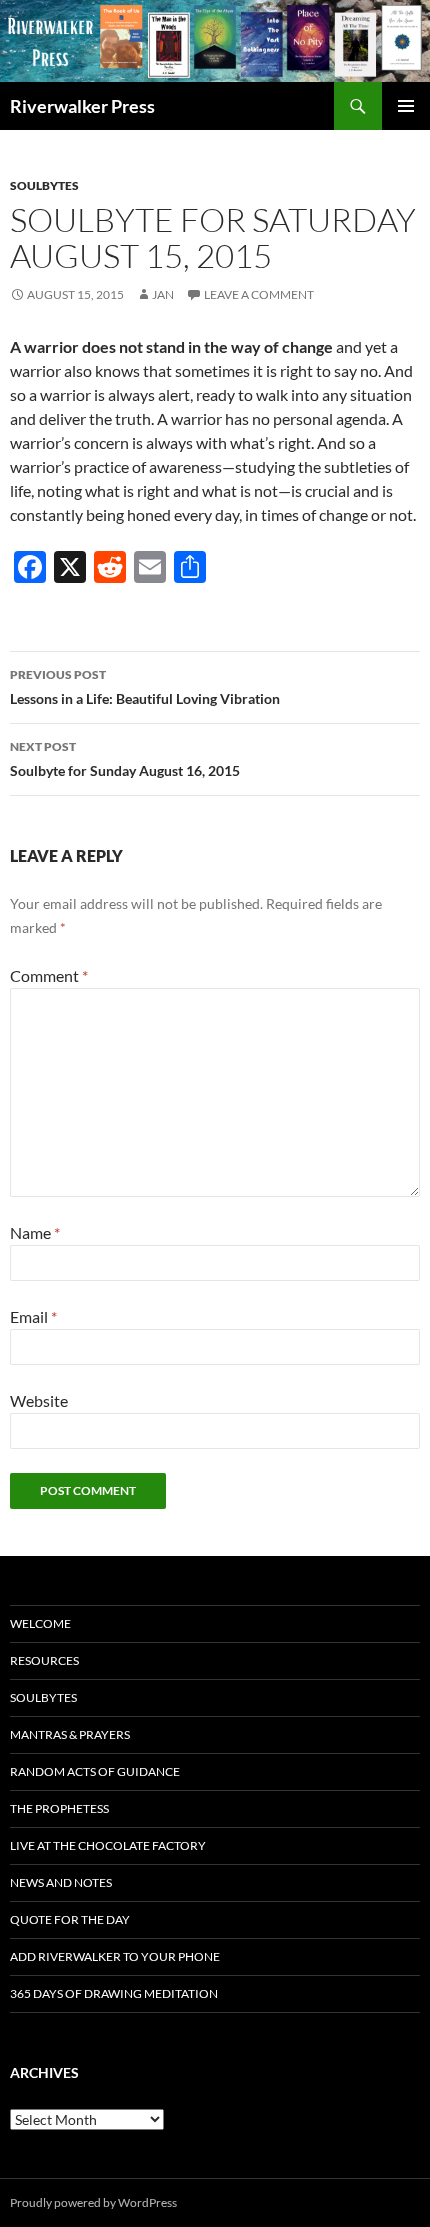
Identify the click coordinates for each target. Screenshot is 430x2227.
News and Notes (61, 1882)
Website (39, 1400)
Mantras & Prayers (70, 1734)
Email (33, 1316)
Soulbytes (44, 185)
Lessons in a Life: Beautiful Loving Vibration (145, 687)
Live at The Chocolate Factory (108, 1845)
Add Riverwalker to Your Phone (115, 1956)
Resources (44, 1660)
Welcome (40, 1623)
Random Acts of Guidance (95, 1771)
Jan (163, 294)
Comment (49, 975)
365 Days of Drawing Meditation (114, 1993)
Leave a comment (259, 294)
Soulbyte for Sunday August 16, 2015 (125, 759)
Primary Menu (406, 106)
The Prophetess (59, 1808)
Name (35, 1232)
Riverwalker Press (82, 106)
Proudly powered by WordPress (93, 2202)
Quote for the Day (70, 1919)
